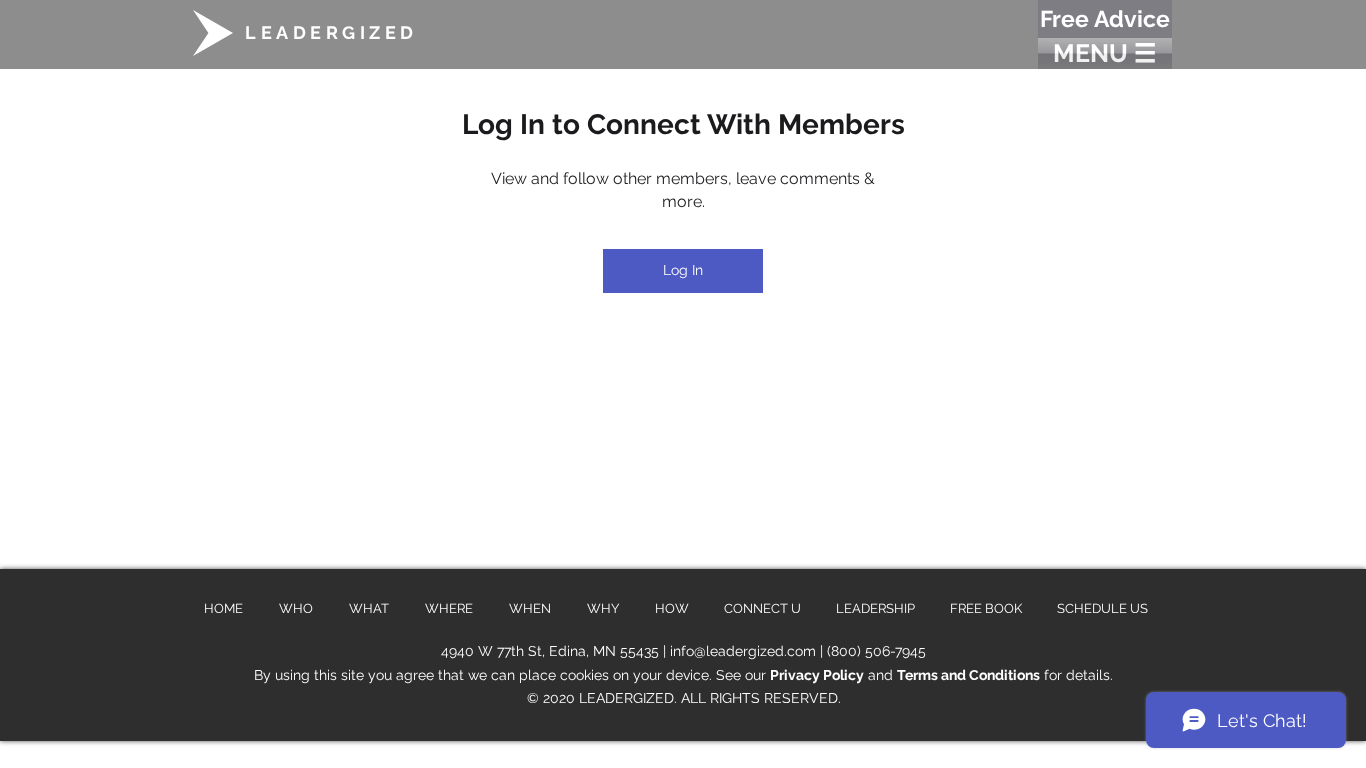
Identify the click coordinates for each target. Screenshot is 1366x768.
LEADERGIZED (331, 32)
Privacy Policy (817, 675)
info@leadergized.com (743, 651)
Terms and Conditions (968, 675)
